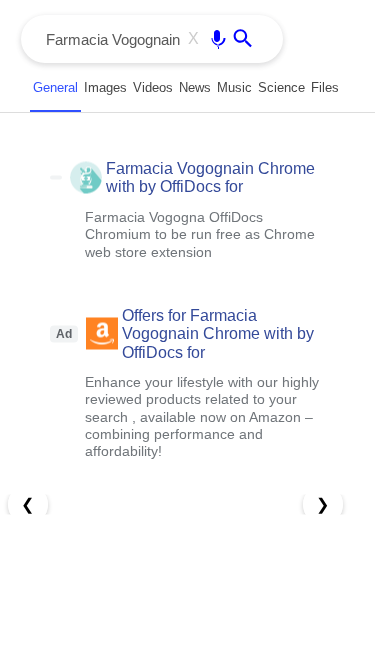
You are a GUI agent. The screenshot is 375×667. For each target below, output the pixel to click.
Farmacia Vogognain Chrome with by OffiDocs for (210, 177)
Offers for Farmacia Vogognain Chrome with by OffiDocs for (218, 333)
